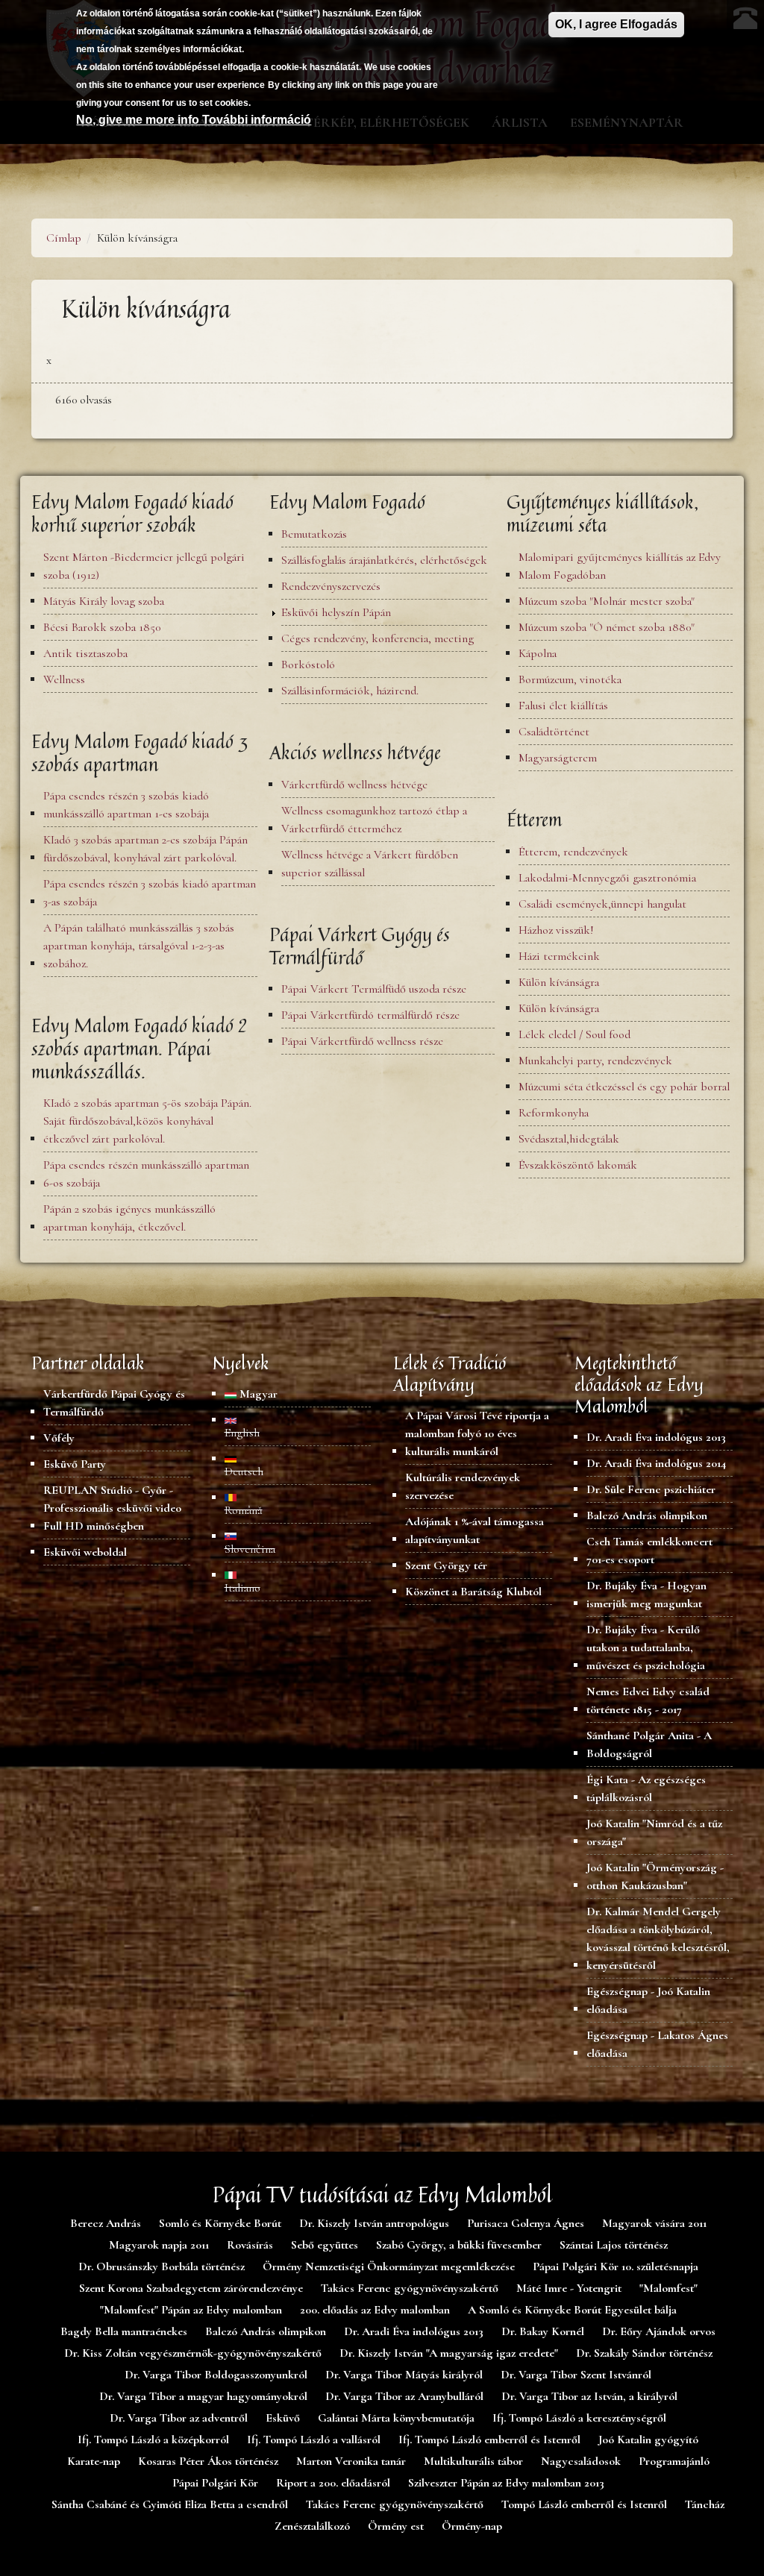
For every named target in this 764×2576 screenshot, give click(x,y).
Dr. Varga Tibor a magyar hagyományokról (203, 2396)
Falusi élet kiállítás (563, 706)
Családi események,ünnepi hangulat (602, 904)
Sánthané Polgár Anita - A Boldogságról (649, 1744)
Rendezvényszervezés (331, 586)
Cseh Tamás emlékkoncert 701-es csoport (649, 1551)
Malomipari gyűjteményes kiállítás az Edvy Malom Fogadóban (620, 566)
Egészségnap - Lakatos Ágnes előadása (657, 2044)
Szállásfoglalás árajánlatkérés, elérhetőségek (384, 560)
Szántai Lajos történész (614, 2245)
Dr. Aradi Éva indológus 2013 (656, 1437)
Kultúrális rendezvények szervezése (463, 1486)
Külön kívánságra (559, 982)
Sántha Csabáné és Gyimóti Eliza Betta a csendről (170, 2504)
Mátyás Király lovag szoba (104, 601)
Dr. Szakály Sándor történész (644, 2353)
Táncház (705, 2504)
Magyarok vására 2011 (654, 2223)
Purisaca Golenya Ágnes (526, 2223)
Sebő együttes (325, 2245)
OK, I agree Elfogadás (616, 24)
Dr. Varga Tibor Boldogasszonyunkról (216, 2375)
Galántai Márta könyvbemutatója (396, 2418)
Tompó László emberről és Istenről (584, 2504)
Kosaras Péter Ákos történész (208, 2461)
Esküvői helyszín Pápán (336, 612)
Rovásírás (250, 2245)
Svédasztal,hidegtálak (569, 1139)
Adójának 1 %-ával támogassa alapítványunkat (475, 1530)
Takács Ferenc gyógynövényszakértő (410, 2288)
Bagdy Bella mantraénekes (124, 2331)
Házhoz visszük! (556, 930)
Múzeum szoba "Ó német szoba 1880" (607, 627)
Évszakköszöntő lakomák (578, 1165)
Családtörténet (554, 732)
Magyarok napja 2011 (159, 2245)
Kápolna (538, 653)
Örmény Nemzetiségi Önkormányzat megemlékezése (389, 2266)
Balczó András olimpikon (647, 1515)
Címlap (64, 238)
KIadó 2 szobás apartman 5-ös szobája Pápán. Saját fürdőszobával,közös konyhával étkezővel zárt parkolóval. (147, 1121)
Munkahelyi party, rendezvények (595, 1061)
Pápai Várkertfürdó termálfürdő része (370, 1015)
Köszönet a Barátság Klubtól (473, 1592)
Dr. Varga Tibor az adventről (179, 2418)
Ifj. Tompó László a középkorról (153, 2440)
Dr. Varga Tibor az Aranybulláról (404, 2396)
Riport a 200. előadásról (333, 2483)
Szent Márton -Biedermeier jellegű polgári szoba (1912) (144, 566)
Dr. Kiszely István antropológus (374, 2223)
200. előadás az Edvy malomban (375, 2310)
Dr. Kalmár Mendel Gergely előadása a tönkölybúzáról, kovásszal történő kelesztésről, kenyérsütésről (658, 1938)
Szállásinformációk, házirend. (350, 691)
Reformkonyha (554, 1113)
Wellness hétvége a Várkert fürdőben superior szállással (370, 864)
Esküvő (283, 2418)
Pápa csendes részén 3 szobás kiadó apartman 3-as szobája (150, 893)
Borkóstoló (308, 665)
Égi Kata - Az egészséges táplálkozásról (646, 1788)
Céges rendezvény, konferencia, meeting (378, 638)
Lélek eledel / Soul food (574, 1034)
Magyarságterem (558, 758)
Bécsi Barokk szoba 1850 (102, 627)
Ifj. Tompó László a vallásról (314, 2440)
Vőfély (59, 1438)
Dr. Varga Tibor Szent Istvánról (576, 2375)
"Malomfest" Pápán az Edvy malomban (191, 2310)
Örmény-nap (472, 2526)
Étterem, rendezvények (573, 852)
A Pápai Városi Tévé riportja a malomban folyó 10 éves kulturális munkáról (477, 1433)
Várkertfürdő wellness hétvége (354, 785)
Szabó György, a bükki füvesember (459, 2245)
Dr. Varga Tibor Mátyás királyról (404, 2375)
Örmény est (396, 2526)
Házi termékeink (559, 956)
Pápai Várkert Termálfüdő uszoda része (374, 989)
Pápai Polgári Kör (215, 2483)
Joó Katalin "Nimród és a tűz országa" (654, 1832)
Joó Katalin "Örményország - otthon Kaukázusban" (655, 1876)
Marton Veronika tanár (351, 2461)
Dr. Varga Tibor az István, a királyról (589, 2396)
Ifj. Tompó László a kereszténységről (579, 2418)
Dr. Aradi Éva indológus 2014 (656, 1463)
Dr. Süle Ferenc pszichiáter (651, 1489)
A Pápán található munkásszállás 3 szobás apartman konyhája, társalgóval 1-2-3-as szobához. (139, 946)
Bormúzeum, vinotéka (570, 679)
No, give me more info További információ (194, 120)
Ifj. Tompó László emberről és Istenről (489, 2440)
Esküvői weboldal (85, 1552)
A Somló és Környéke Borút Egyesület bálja (572, 2310)
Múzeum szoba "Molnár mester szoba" (607, 601)
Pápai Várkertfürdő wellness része (362, 1041)
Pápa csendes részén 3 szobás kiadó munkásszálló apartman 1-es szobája (126, 805)
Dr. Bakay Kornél (543, 2331)
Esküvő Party (75, 1464)
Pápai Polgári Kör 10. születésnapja (616, 2266)
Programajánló (674, 2461)
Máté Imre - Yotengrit (569, 2288)
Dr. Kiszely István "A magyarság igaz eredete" (449, 2353)
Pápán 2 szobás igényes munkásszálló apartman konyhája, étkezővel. (129, 1218)
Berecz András (106, 2223)
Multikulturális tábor (473, 2461)
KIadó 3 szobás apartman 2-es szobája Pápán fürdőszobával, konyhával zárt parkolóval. (145, 849)
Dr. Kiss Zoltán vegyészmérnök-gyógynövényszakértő (193, 2353)
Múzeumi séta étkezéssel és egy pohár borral (624, 1087)
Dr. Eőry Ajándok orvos (659, 2331)
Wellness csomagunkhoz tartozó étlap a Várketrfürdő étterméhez (374, 820)
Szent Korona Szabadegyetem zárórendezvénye (191, 2288)
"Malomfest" (668, 2288)
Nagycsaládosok (581, 2461)
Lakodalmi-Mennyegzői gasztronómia (607, 878)
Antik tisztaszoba (85, 653)
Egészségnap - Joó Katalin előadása (648, 2000)
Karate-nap (94, 2461)
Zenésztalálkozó (312, 2526)
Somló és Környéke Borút (220, 2223)
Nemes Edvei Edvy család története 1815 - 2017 (648, 1700)
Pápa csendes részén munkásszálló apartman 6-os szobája (146, 1174)
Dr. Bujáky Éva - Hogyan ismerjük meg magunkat (646, 1595)
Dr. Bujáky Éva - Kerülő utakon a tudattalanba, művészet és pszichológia (646, 1647)
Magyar (257, 1394)
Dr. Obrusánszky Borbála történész (162, 2266)
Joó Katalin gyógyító (648, 2440)
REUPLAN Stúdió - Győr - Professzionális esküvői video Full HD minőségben (112, 1508)
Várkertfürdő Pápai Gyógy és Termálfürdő (114, 1403)
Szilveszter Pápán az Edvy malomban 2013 (506, 2483)
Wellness (64, 679)
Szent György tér (446, 1565)
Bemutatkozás (314, 534)
